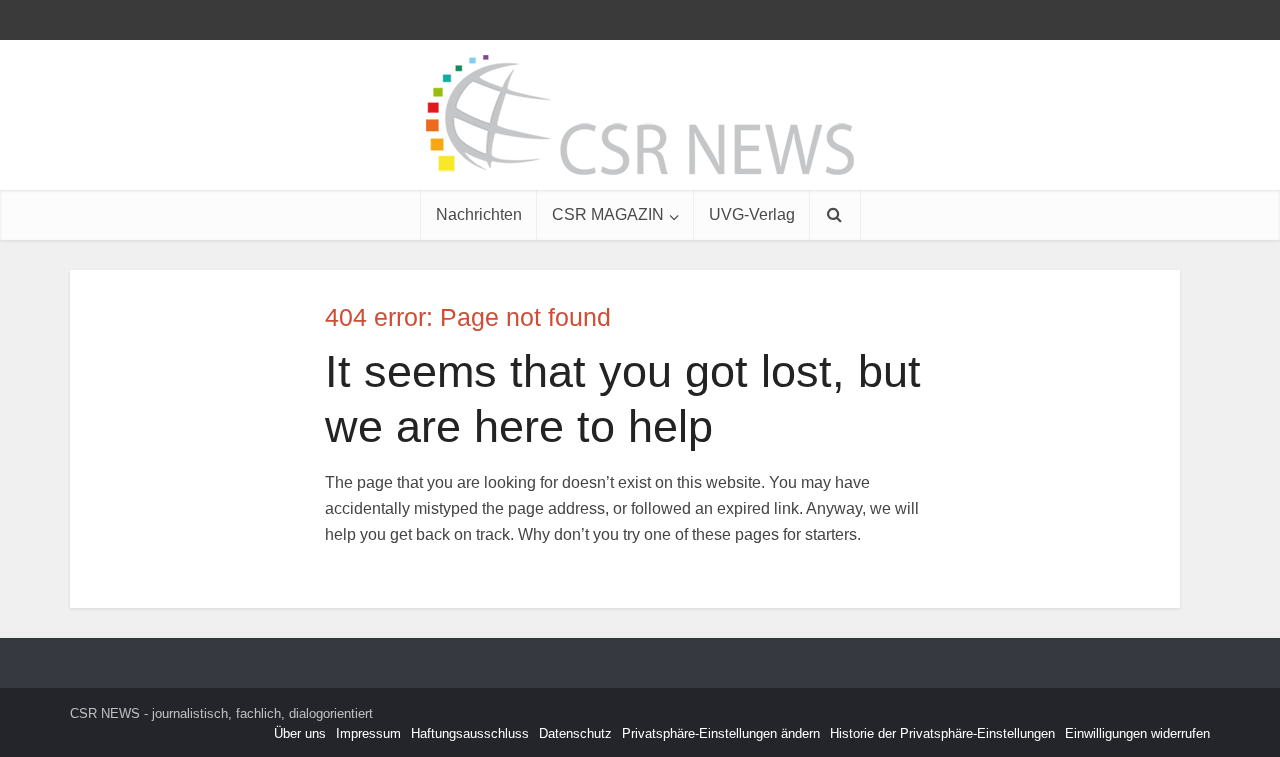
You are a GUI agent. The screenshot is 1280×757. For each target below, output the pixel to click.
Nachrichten (479, 214)
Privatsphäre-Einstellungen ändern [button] (721, 733)
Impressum (368, 733)
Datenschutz (575, 733)
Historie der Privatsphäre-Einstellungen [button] (942, 733)
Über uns (300, 733)
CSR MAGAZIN (608, 214)
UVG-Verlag (752, 214)
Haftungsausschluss (470, 733)
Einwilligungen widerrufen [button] (1137, 733)
